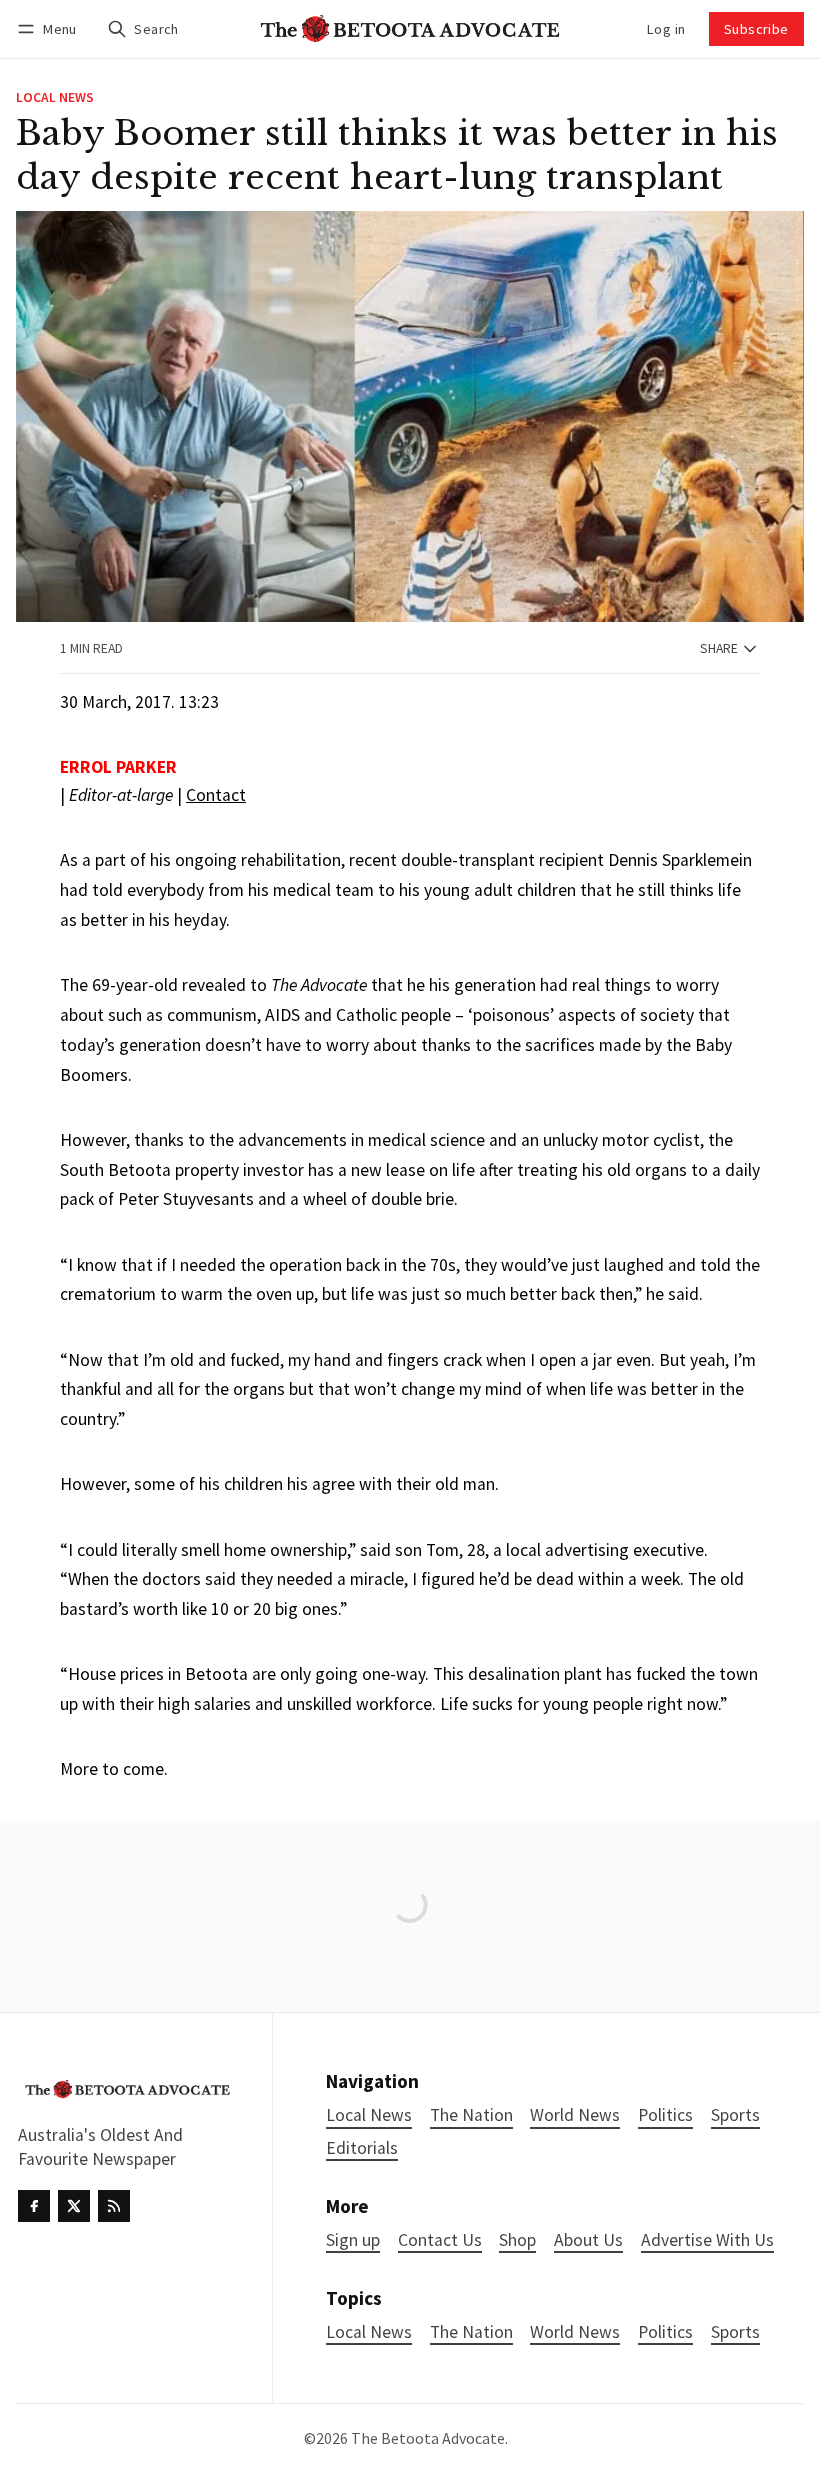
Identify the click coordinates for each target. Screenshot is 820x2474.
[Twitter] (74, 2206)
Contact (216, 795)
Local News (55, 98)
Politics (665, 2332)
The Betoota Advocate (428, 2438)
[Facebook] (34, 2206)
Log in (666, 29)
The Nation (471, 2332)
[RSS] (114, 2206)
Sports (735, 2332)
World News (575, 2332)
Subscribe (756, 29)
